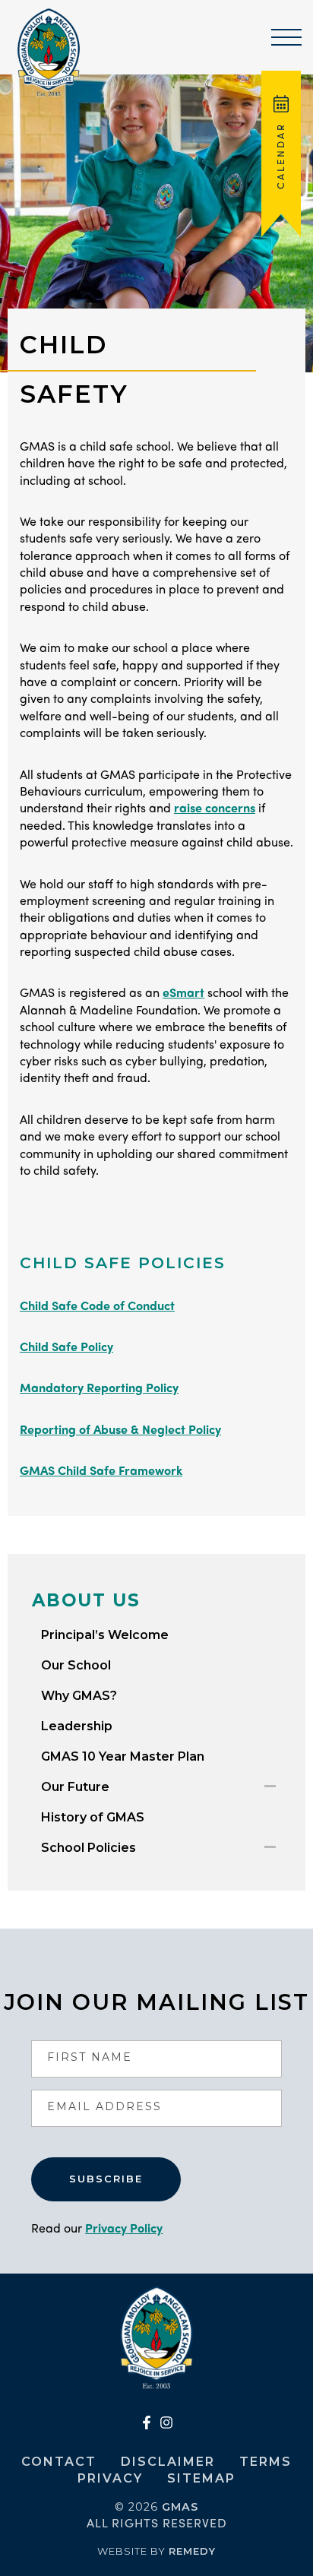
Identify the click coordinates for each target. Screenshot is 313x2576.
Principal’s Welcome (105, 1635)
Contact (59, 2462)
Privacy (110, 2478)
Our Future (75, 1787)
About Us (86, 1600)
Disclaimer (168, 2462)
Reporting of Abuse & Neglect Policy (120, 1429)
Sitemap (201, 2478)
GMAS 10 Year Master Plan (123, 1756)
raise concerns (215, 807)
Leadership (77, 1726)
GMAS (180, 2507)
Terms (266, 2462)
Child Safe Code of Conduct (97, 1305)
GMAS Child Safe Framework (101, 1470)
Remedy (192, 2551)
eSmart (183, 992)
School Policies (89, 1848)
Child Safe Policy (66, 1346)
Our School (76, 1665)
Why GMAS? (79, 1696)
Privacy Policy (124, 2228)
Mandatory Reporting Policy (99, 1387)
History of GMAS (93, 1817)
